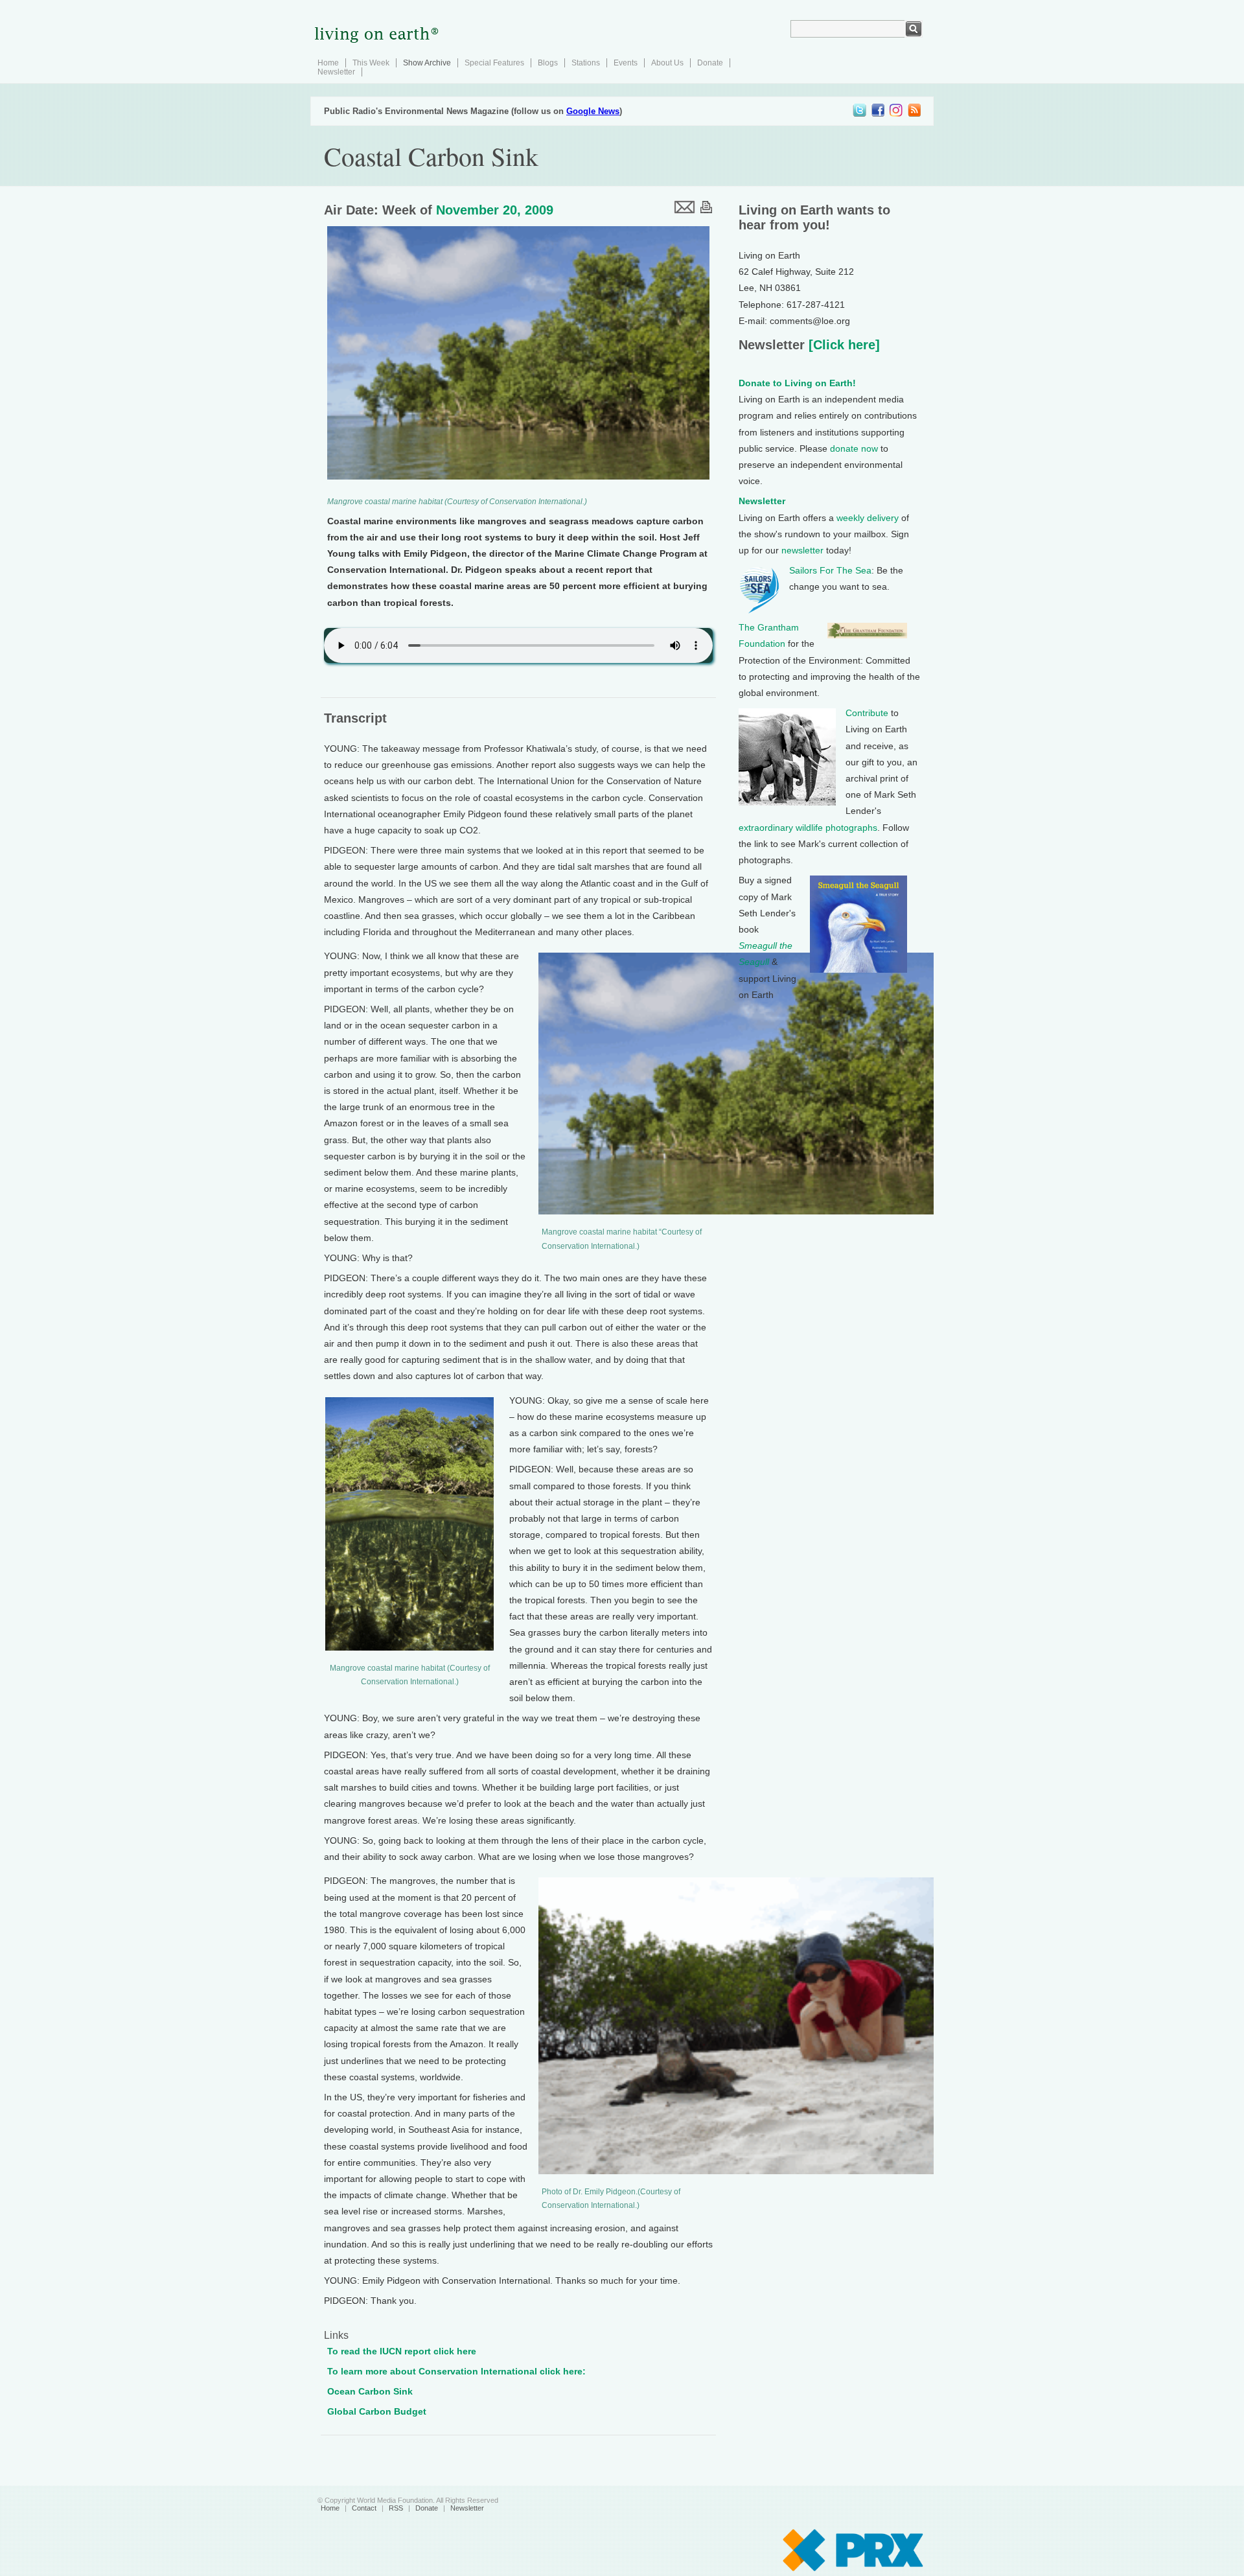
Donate (710, 63)
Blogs (548, 63)
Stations (586, 63)
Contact (364, 2508)
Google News (593, 111)
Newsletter (336, 72)
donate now (854, 448)
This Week (371, 63)
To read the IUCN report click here (402, 2351)
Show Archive (427, 63)
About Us (667, 63)
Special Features (494, 63)
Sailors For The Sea (830, 570)
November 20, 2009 (495, 210)
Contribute (867, 713)
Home (328, 63)
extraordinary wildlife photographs (808, 828)
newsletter (802, 550)
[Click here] (842, 345)
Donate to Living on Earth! (797, 383)
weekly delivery (868, 518)
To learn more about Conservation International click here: (456, 2371)
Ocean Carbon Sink (370, 2391)
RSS (396, 2508)
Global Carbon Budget (377, 2411)
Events (626, 63)
